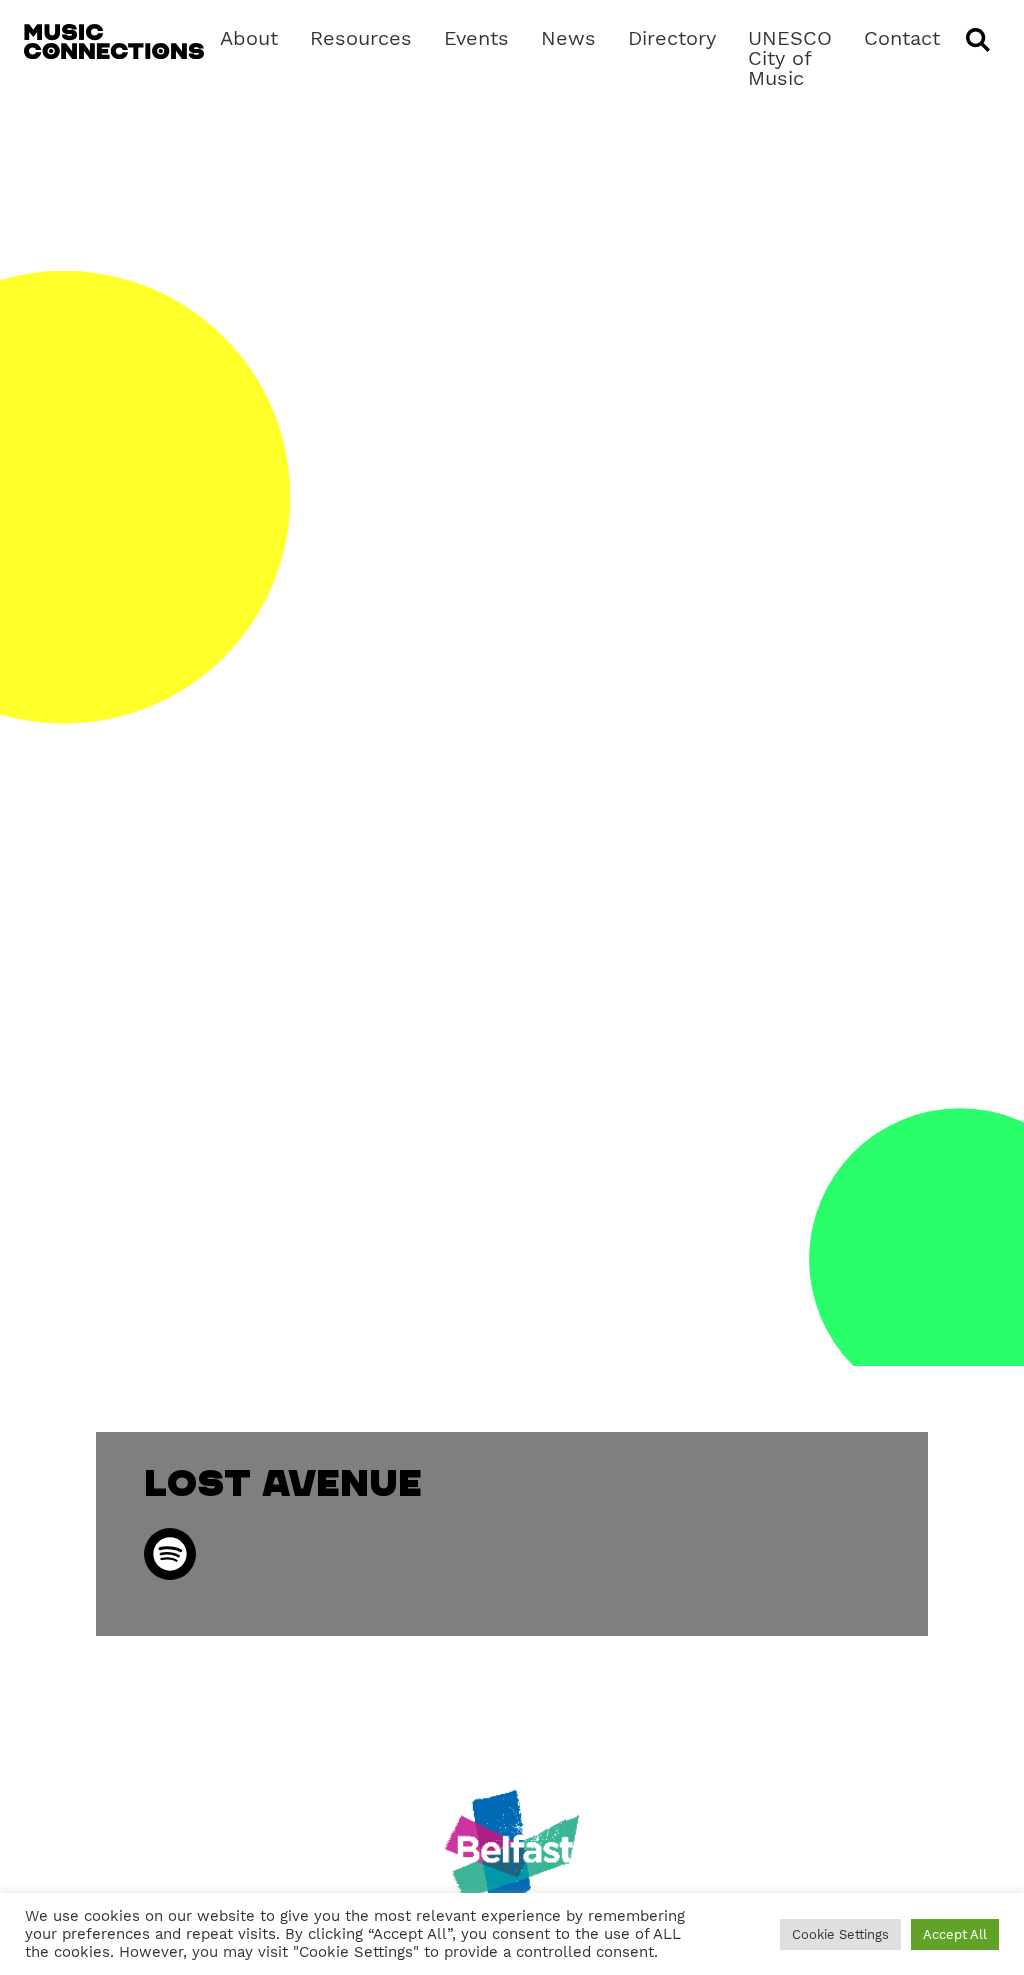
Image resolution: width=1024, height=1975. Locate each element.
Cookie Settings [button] (840, 1934)
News (568, 38)
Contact (902, 38)
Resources (361, 38)
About (249, 38)
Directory (672, 38)
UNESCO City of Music (790, 58)
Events (476, 38)
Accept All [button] (955, 1934)
